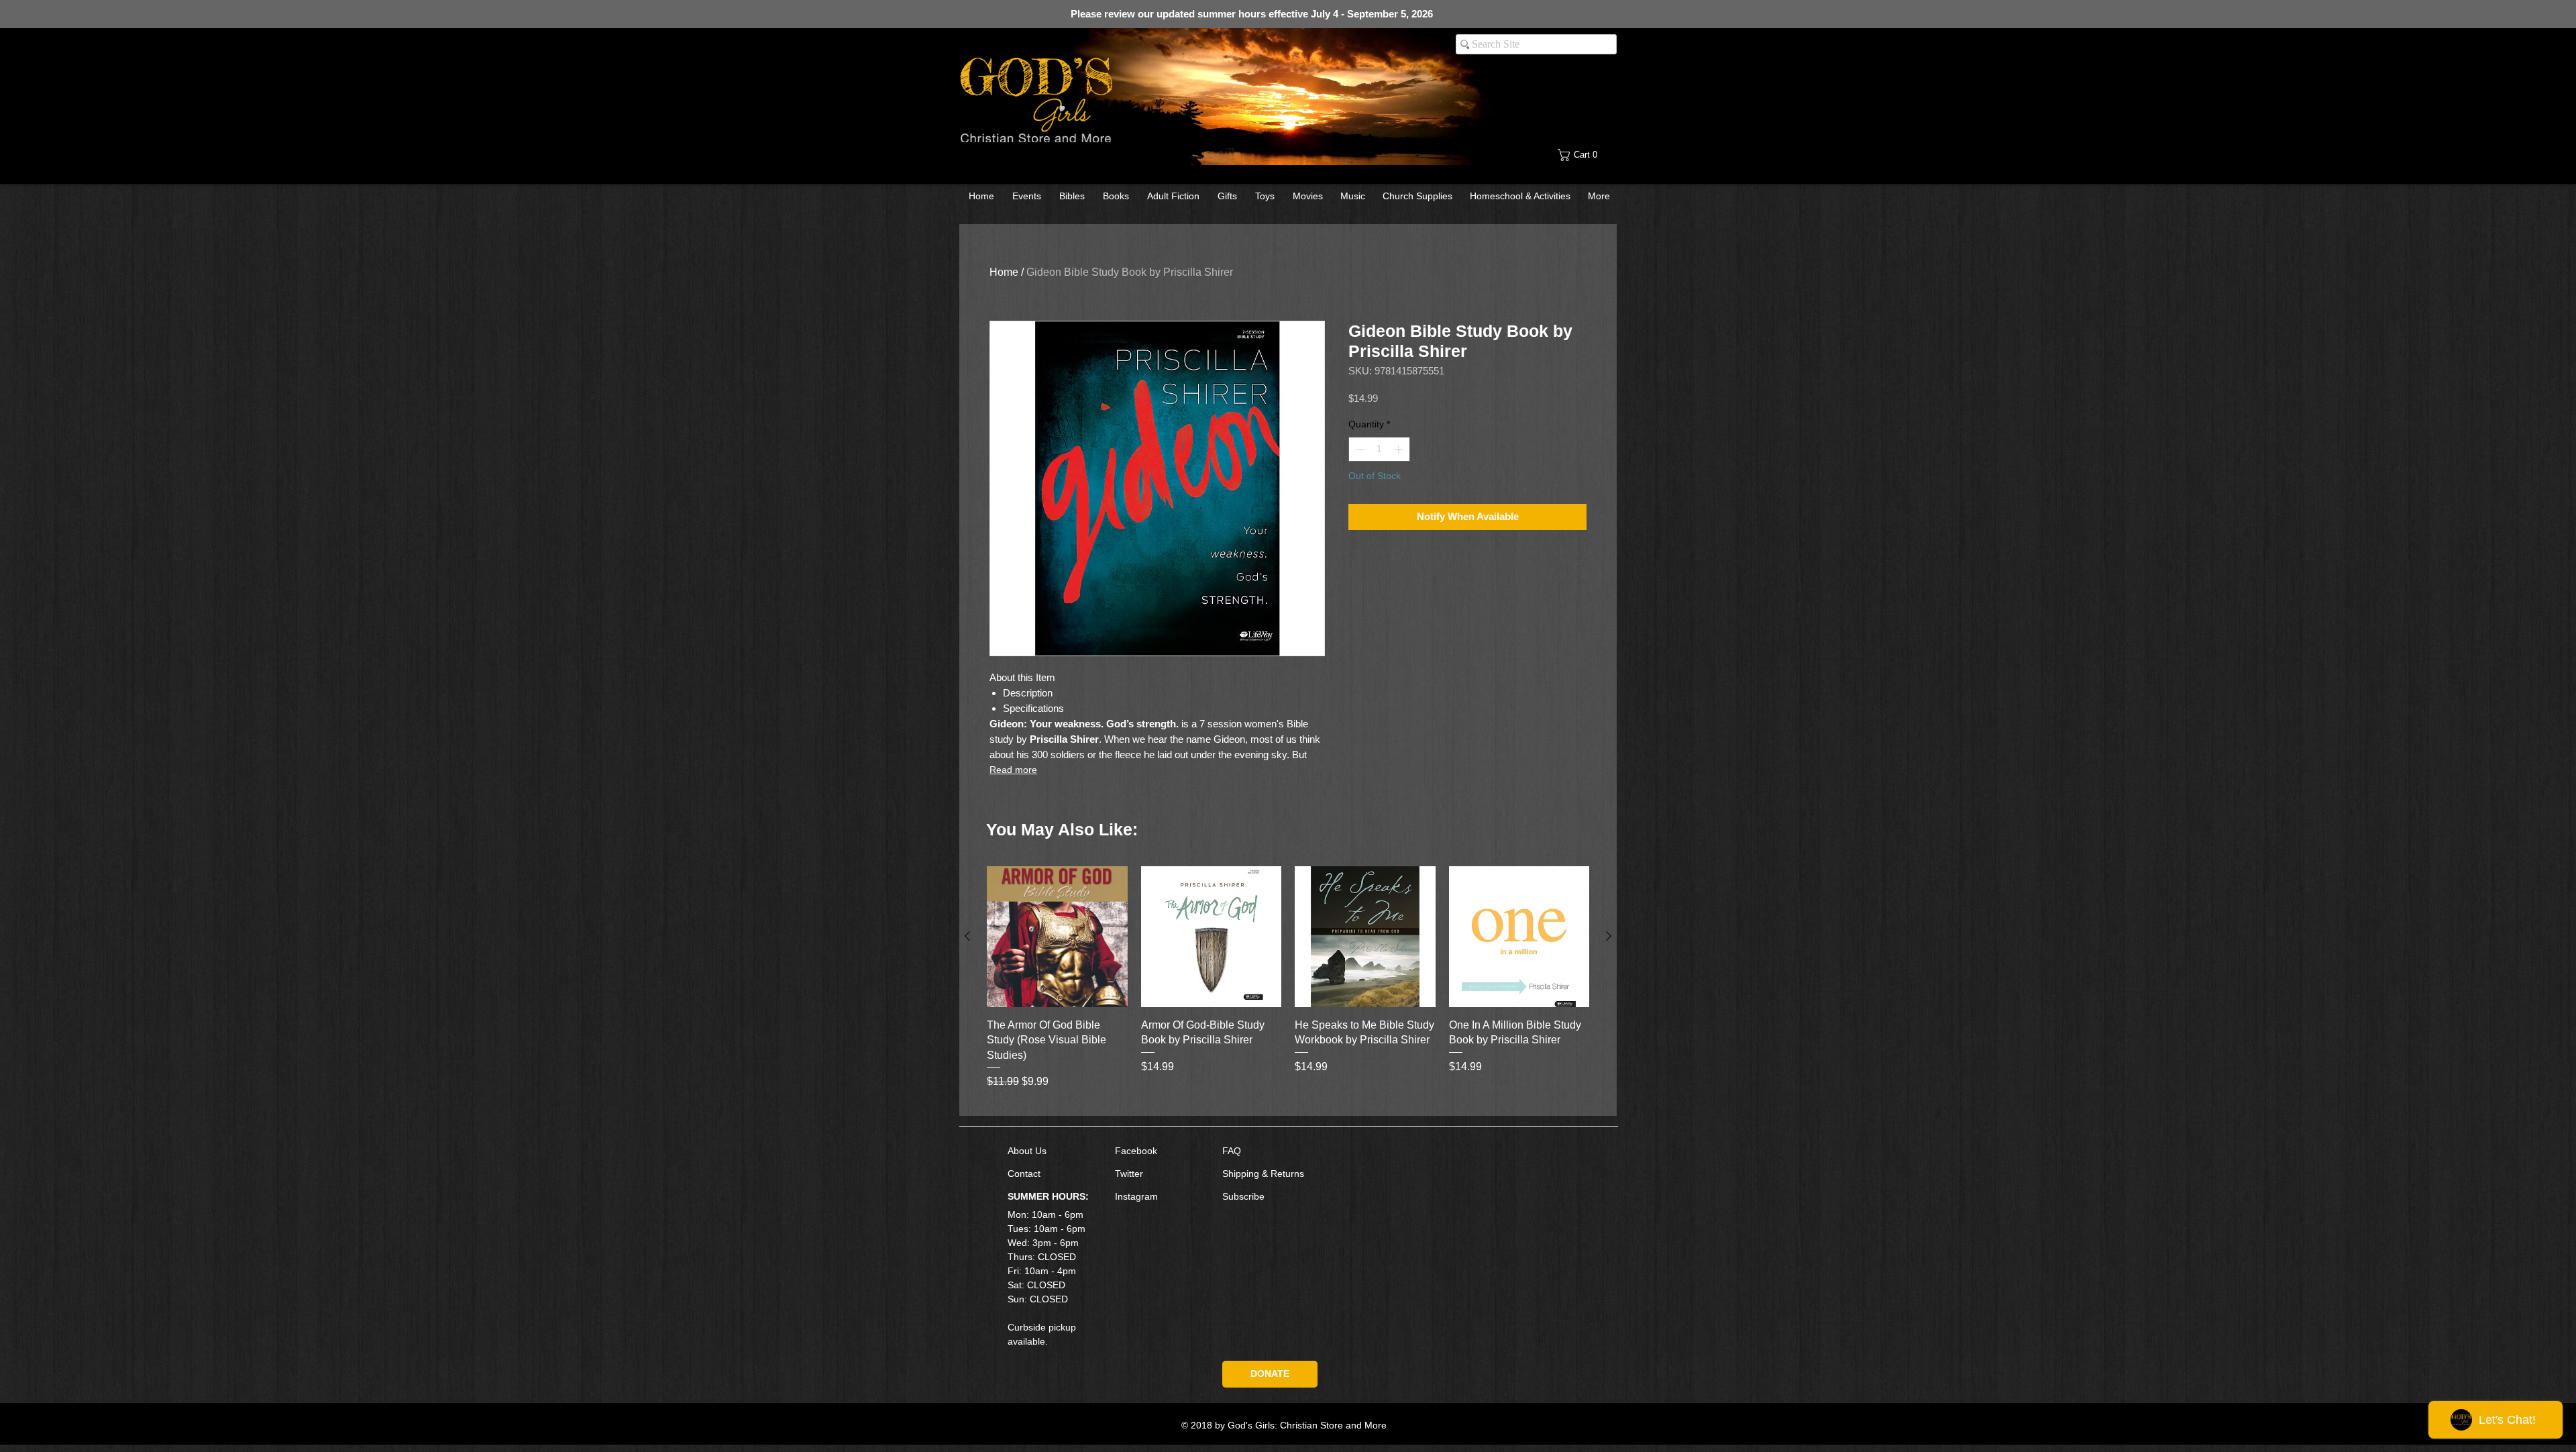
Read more (1013, 770)
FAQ (1232, 1151)
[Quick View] (1057, 937)
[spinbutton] (1379, 449)
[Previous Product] (967, 936)
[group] (1288, 985)
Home (1004, 272)
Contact (1024, 1174)
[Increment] (1400, 449)
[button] (1588, 155)
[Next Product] (1609, 936)
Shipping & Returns (1263, 1174)
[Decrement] (1359, 449)
